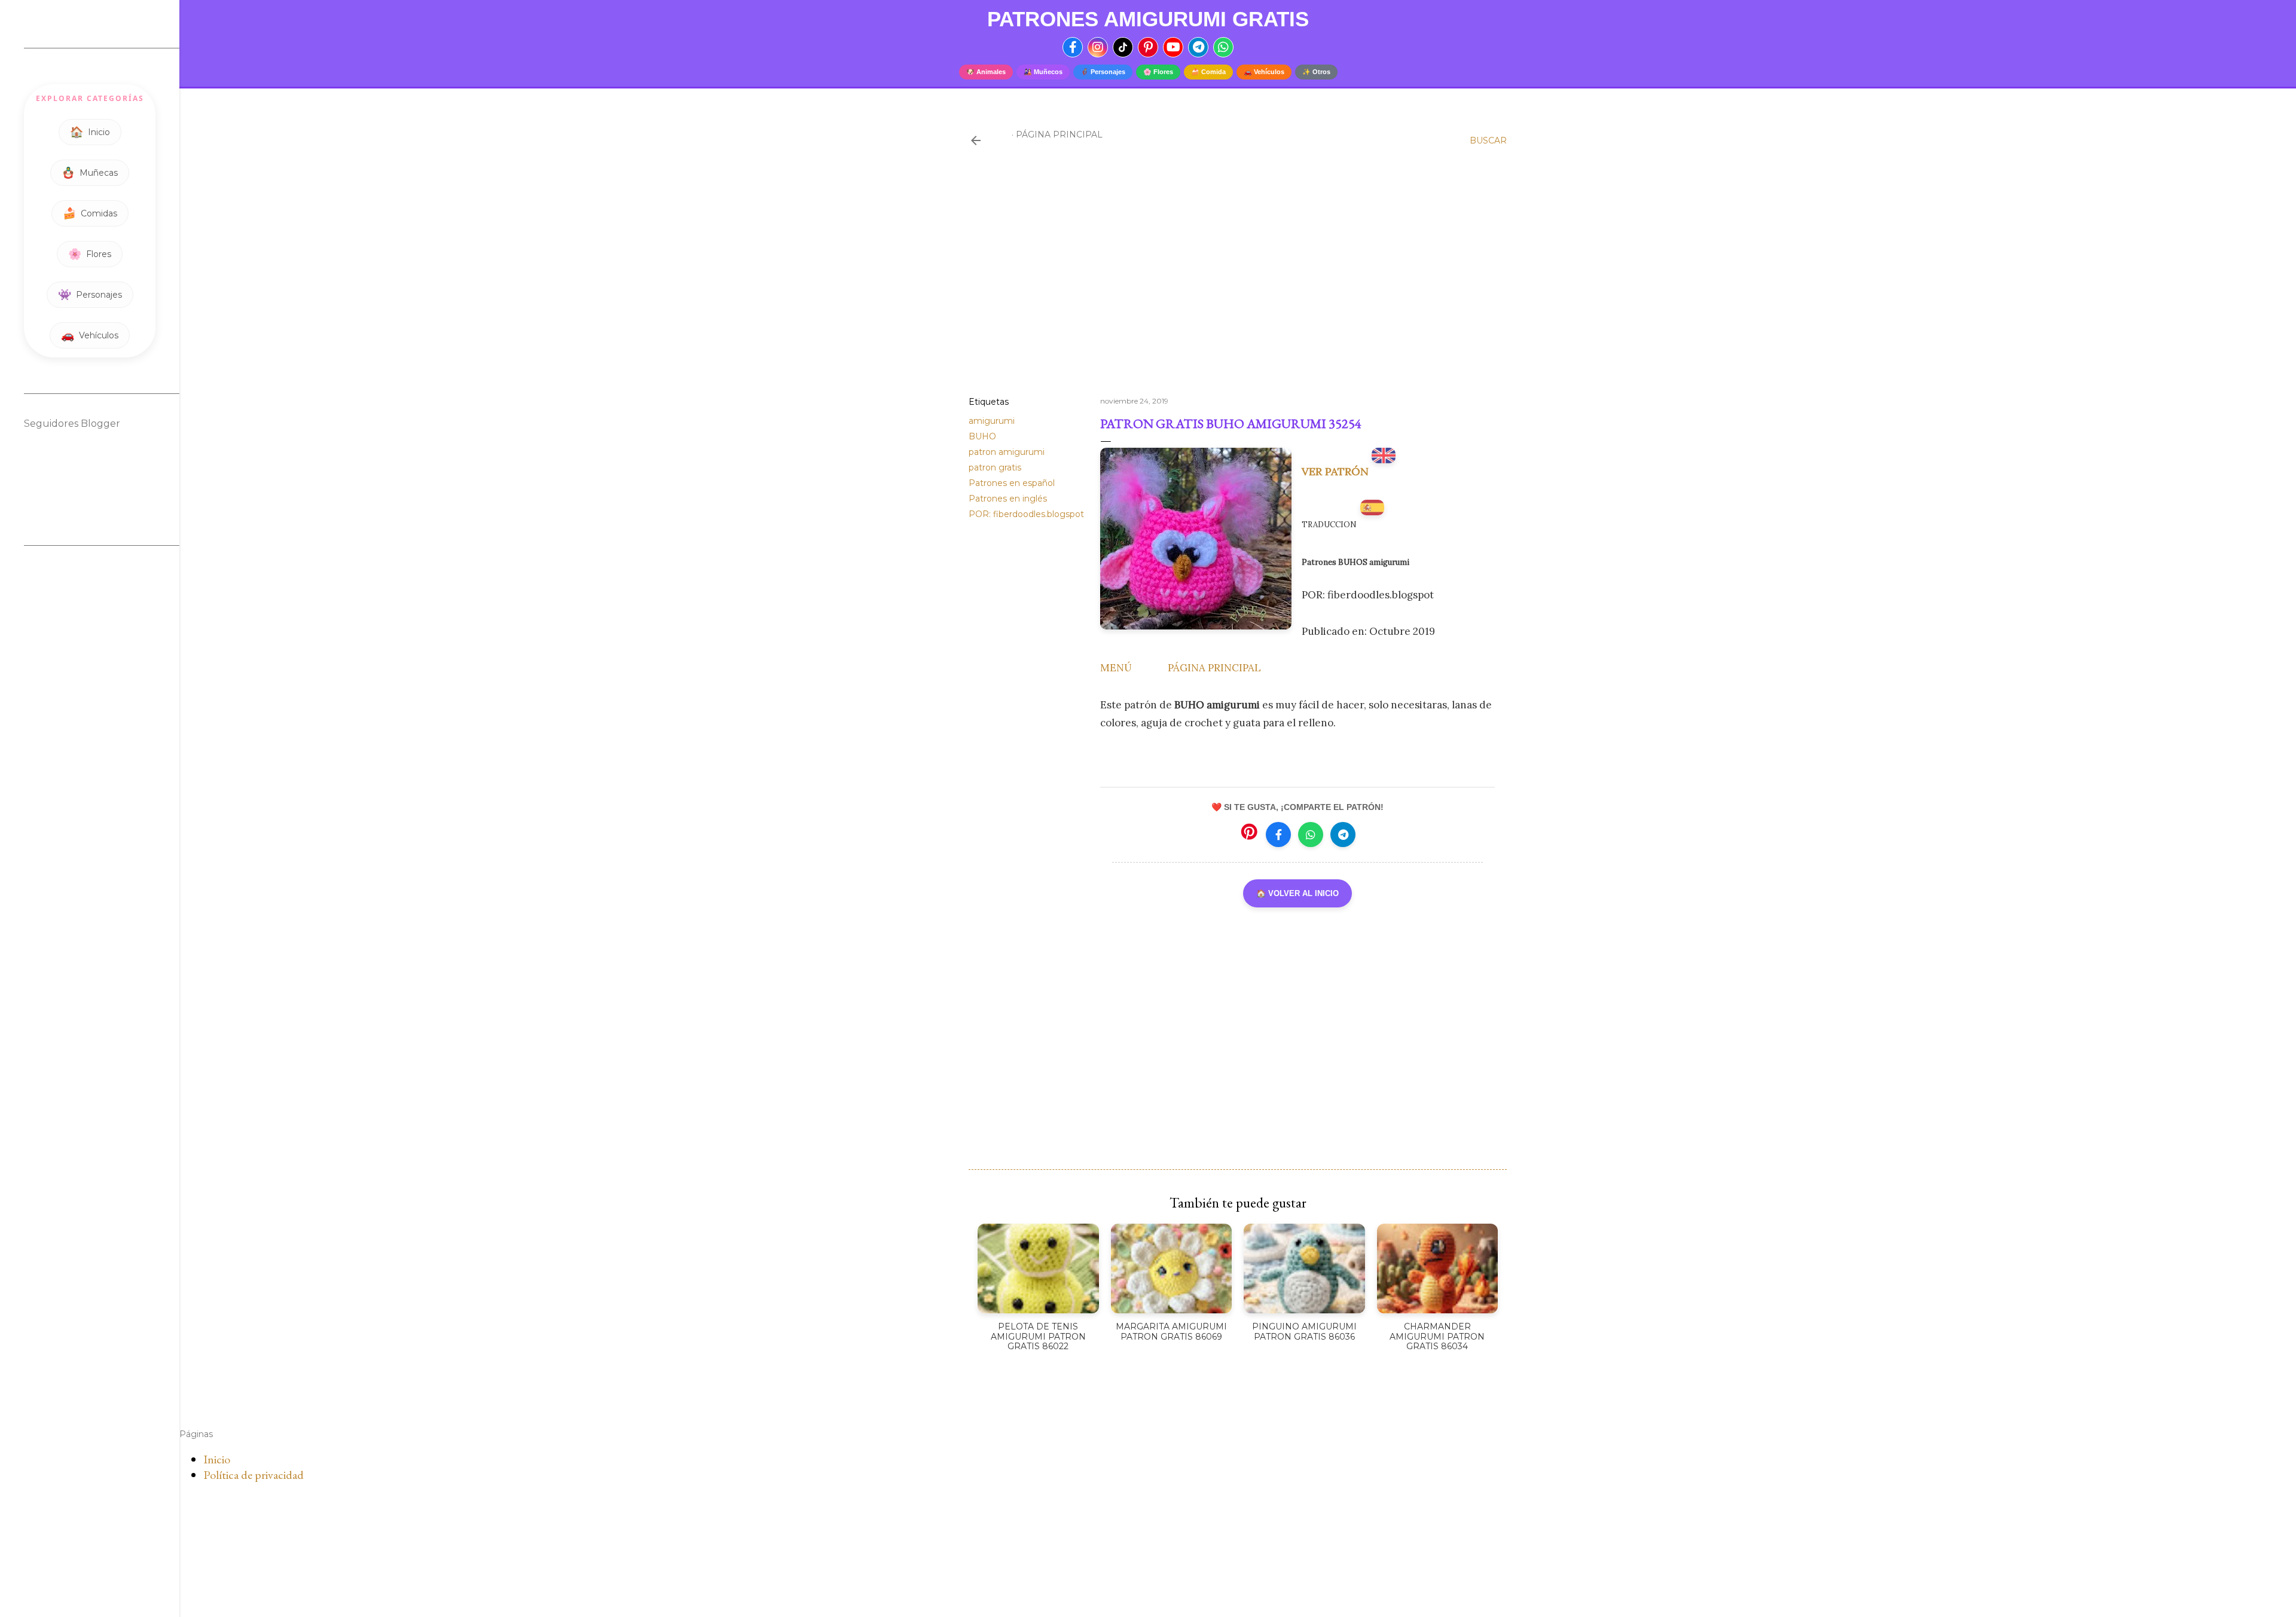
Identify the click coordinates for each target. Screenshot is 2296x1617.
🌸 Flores (1158, 72)
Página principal (1059, 135)
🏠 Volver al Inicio (1297, 893)
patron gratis (995, 467)
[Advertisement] (1238, 283)
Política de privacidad (254, 1475)
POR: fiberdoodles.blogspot (1026, 514)
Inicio (217, 1459)
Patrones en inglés (1008, 499)
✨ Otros (1316, 72)
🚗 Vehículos (1264, 72)
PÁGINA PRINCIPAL (1214, 668)
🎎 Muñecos (1043, 72)
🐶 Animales (986, 72)
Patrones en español (1012, 483)
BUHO (982, 436)
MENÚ (1116, 668)
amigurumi (992, 421)
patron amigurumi (1007, 452)
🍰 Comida (1208, 72)
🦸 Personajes (1103, 72)
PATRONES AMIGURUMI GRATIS (1148, 19)
